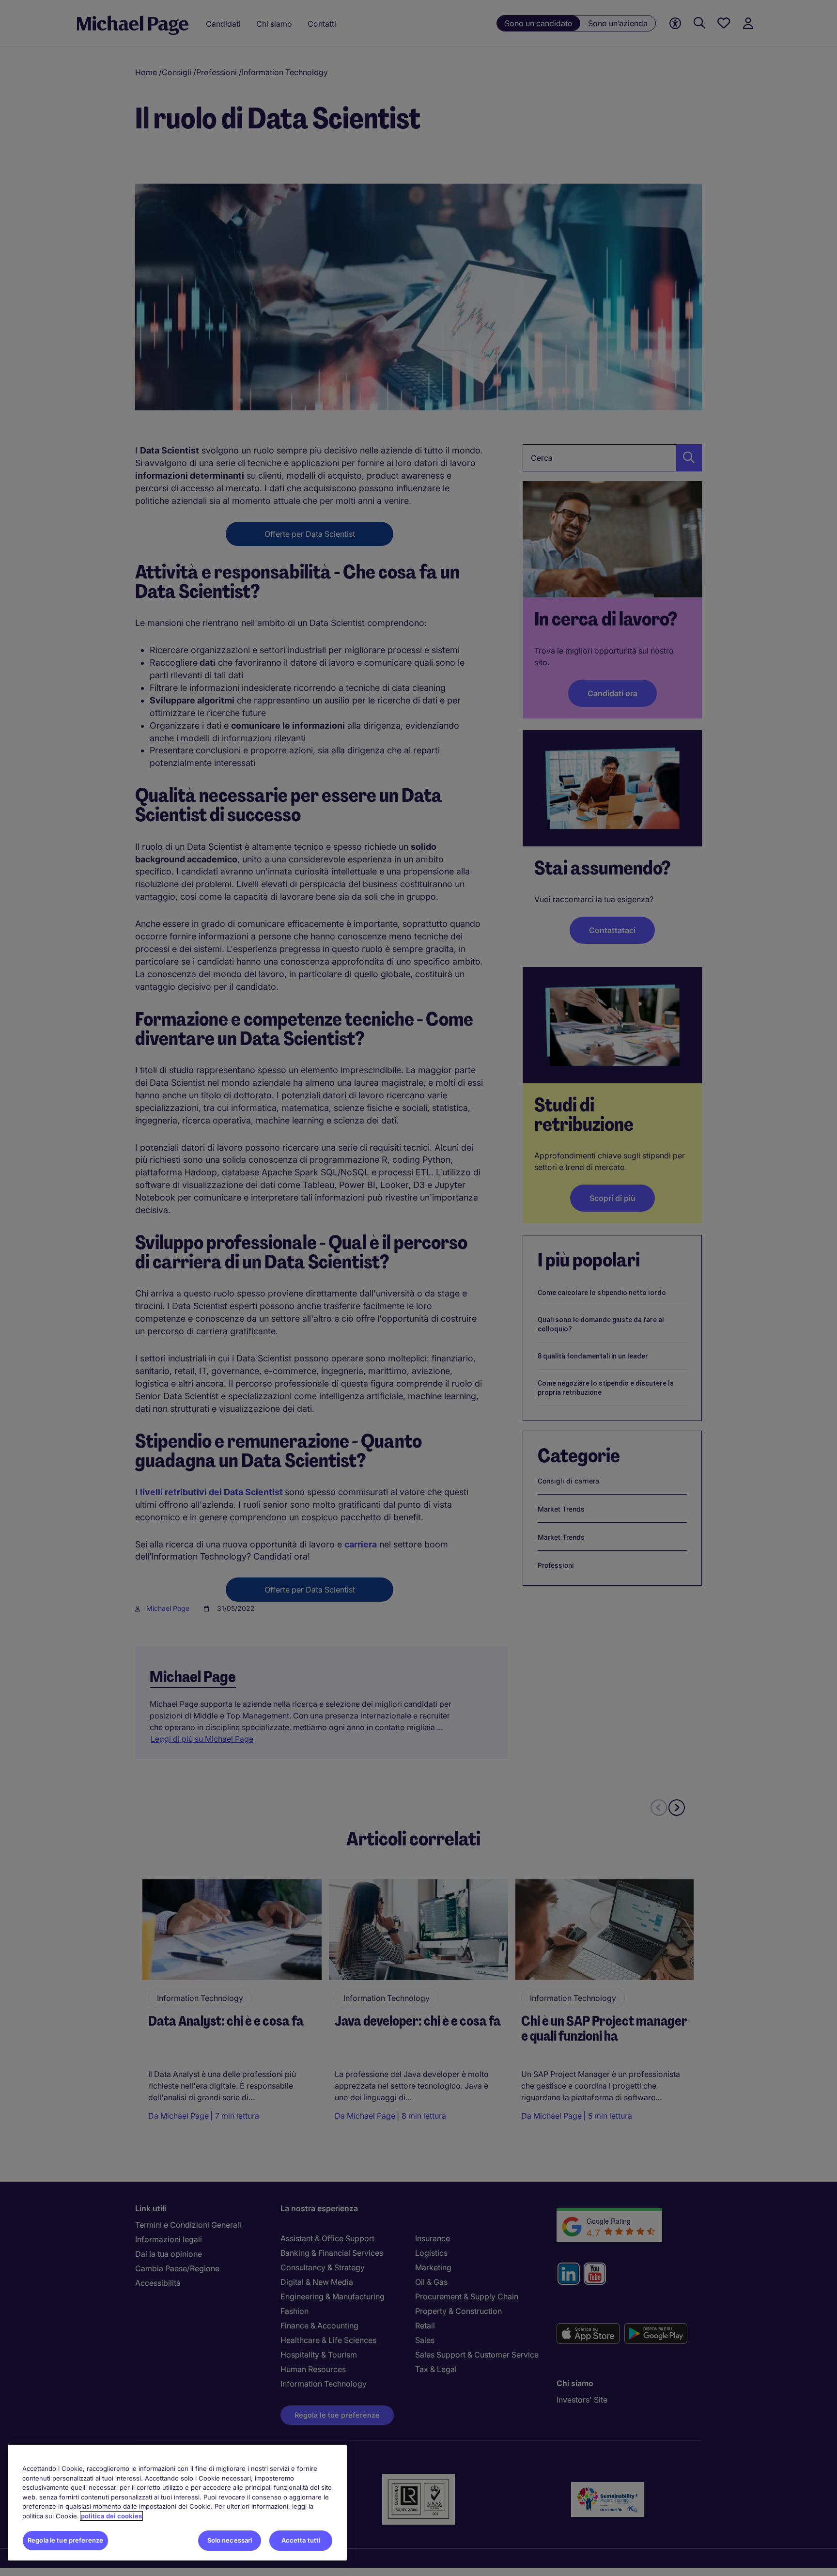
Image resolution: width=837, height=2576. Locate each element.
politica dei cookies (111, 2516)
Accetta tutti (301, 2540)
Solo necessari (230, 2540)
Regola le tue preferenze (65, 2540)
